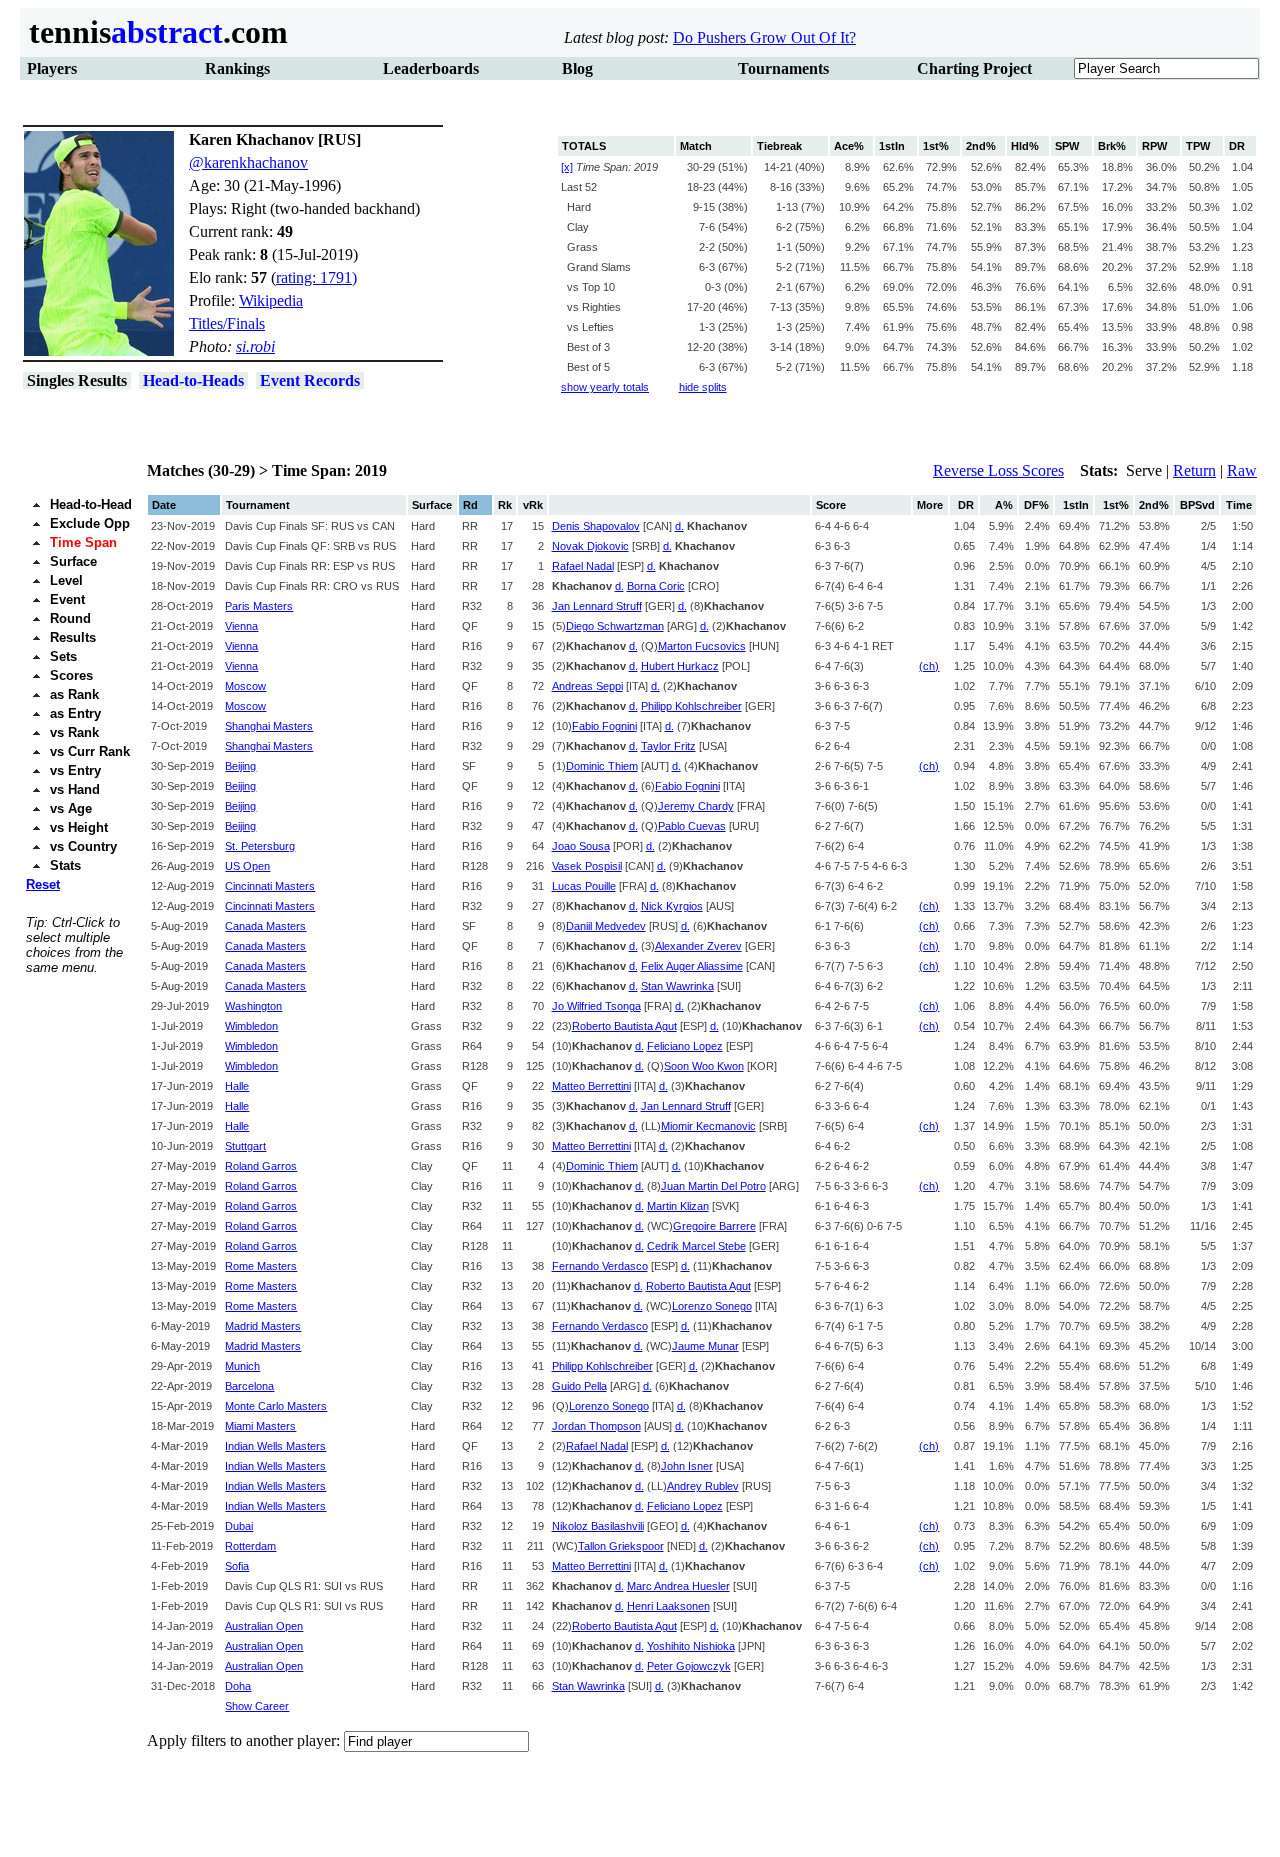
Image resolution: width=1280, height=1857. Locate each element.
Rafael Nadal (583, 566)
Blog (577, 68)
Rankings (237, 68)
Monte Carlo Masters (276, 1406)
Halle (237, 1086)
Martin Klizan (678, 1206)
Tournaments (783, 68)
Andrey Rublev (703, 1486)
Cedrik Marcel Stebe (696, 1246)
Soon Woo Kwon (704, 1066)
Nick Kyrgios (672, 906)
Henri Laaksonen (668, 1606)
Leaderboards (431, 68)
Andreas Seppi (587, 686)
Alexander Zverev (698, 946)
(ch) (929, 666)
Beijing (240, 766)
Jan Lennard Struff (597, 606)
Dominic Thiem (602, 766)
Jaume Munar (705, 1346)
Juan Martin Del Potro (713, 1186)
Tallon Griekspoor (621, 1546)
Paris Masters (259, 606)
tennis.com (154, 32)
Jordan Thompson (596, 1426)
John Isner (687, 1466)
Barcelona (249, 1386)
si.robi (255, 346)
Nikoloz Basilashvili (598, 1526)
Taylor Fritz (668, 746)
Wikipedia (271, 300)
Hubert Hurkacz (680, 666)
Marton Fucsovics (702, 646)
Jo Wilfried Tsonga (596, 1006)
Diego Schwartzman (615, 626)
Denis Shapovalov (596, 526)
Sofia (237, 1566)
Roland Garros (261, 1166)
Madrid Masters (263, 1326)
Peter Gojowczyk (689, 1666)
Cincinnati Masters (270, 886)
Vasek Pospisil (587, 866)
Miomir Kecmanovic (708, 1126)
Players (52, 68)
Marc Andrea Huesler (678, 1586)
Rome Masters (261, 1266)
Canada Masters (265, 926)
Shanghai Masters (269, 726)
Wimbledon (251, 1026)
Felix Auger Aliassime (692, 966)
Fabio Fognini (604, 726)
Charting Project (974, 68)
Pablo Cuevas (692, 826)
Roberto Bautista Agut (624, 1026)
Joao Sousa (581, 846)
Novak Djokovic (590, 546)
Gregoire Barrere (714, 1226)
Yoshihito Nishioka (691, 1646)
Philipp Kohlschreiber (691, 706)
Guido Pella (579, 1386)
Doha (238, 1686)
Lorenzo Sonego (712, 1306)
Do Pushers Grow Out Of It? (764, 37)
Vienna (241, 626)
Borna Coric (656, 586)
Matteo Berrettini (591, 1086)
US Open (247, 866)
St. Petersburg (260, 846)
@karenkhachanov (248, 162)
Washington (253, 1006)
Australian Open (264, 1626)
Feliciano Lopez (685, 1046)
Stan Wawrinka (677, 986)
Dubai (239, 1526)
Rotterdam (250, 1546)
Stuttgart (245, 1146)
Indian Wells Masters (275, 1446)
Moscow (245, 686)
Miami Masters (260, 1426)
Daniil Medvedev (606, 926)
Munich (242, 1366)
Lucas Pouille (584, 886)
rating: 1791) (316, 277)
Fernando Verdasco (600, 1266)
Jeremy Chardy (696, 806)
